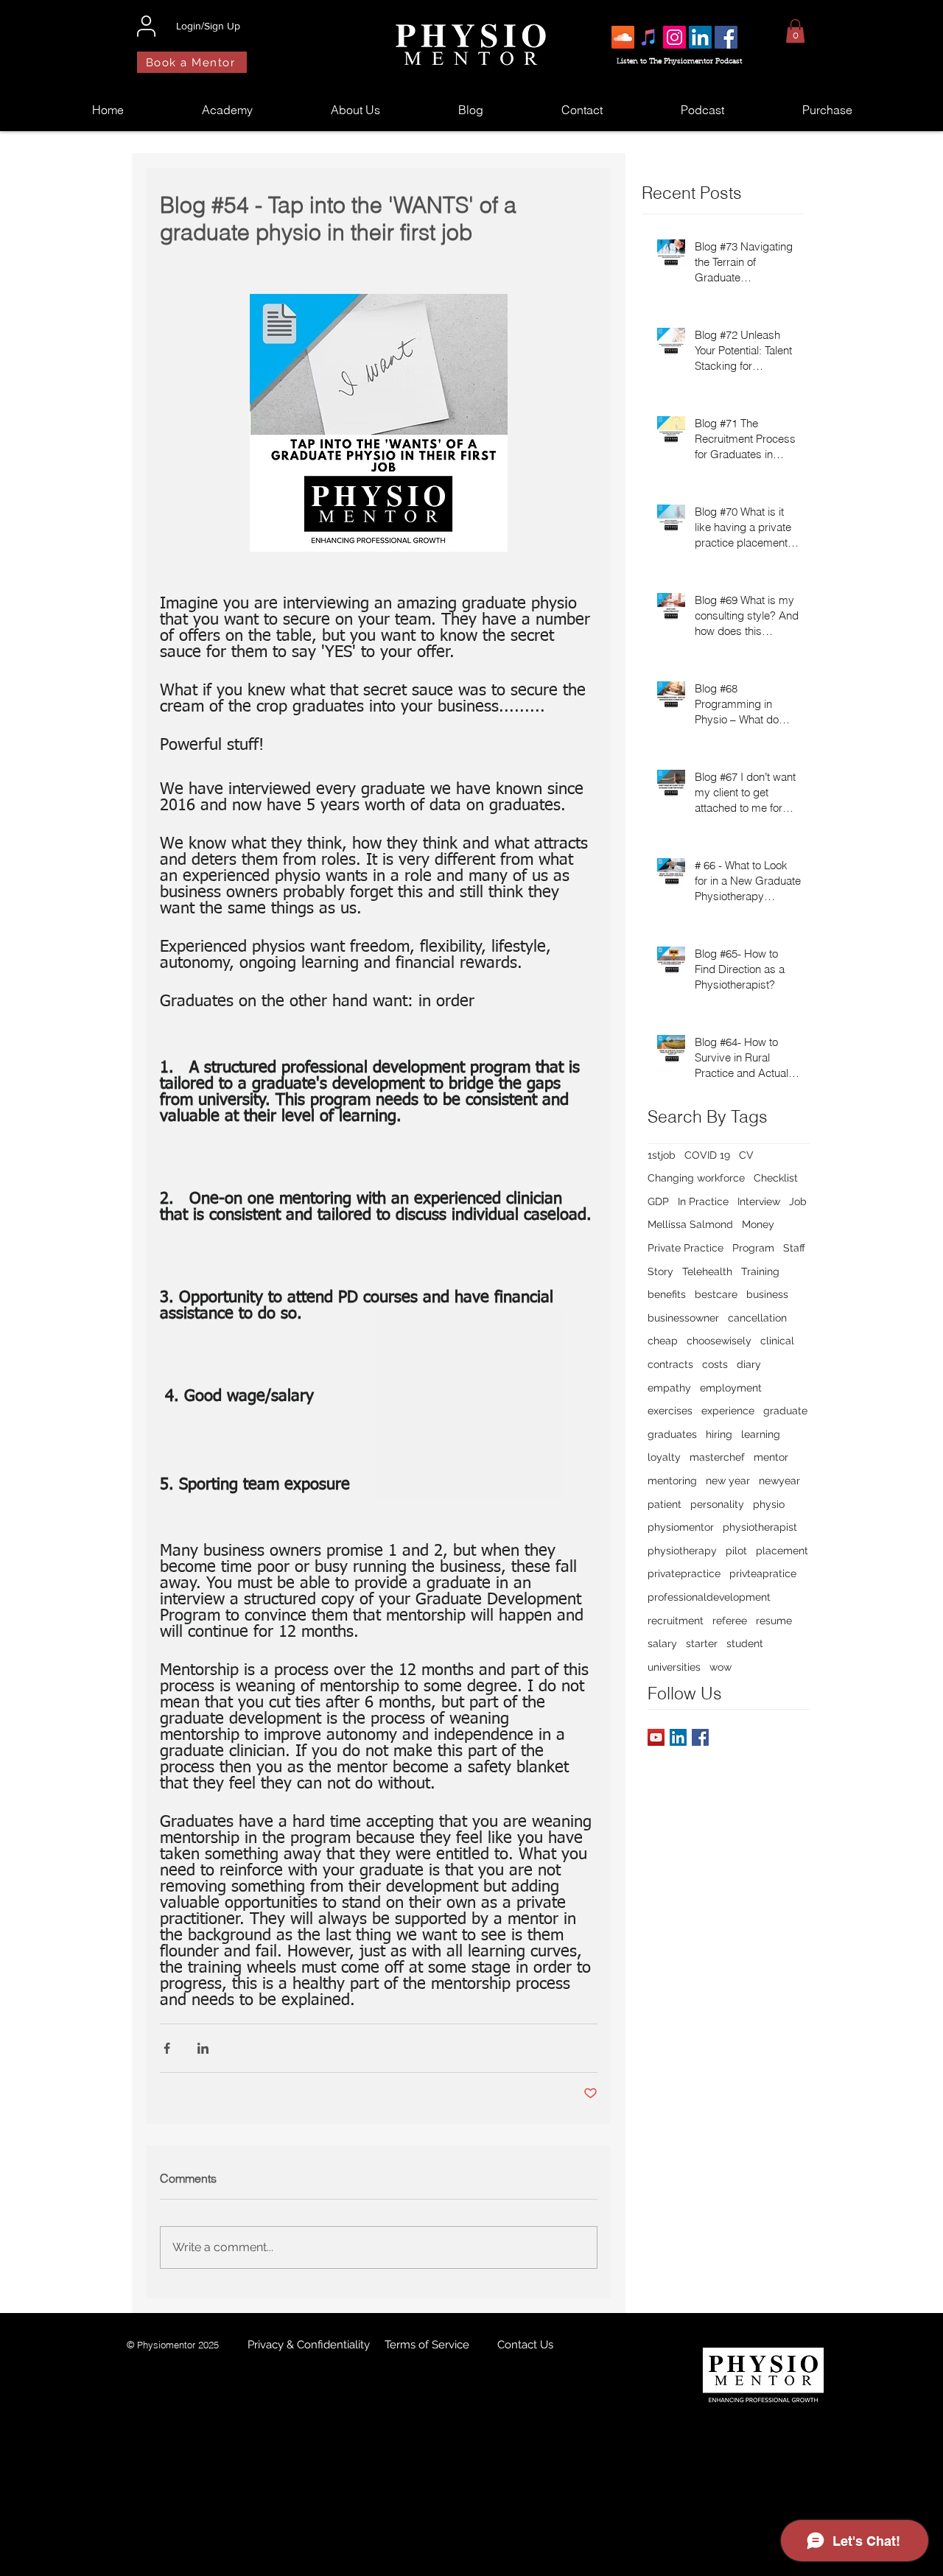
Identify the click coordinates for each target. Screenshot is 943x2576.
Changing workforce (696, 1178)
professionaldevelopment (709, 1597)
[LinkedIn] (700, 37)
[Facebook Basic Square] (700, 1737)
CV (746, 1155)
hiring (719, 1434)
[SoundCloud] (623, 37)
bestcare (716, 1294)
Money (758, 1224)
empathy (669, 1388)
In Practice (703, 1201)
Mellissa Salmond (690, 1224)
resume (774, 1621)
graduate (785, 1411)
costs (715, 1364)
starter (702, 1643)
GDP (658, 1201)
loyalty (664, 1457)
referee (730, 1621)
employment (731, 1388)
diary (749, 1364)
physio (769, 1504)
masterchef (717, 1457)
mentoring (672, 1481)
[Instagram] (674, 37)
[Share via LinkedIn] (203, 2048)
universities (674, 1667)
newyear (779, 1481)
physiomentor (681, 1527)
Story (660, 1271)
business (767, 1294)
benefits (667, 1294)
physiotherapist (760, 1527)
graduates (672, 1434)
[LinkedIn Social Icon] (678, 1737)
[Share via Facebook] (167, 2048)
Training (760, 1271)
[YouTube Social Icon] (656, 1737)
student (745, 1643)
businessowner (683, 1318)
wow (721, 1667)
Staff (794, 1248)
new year (728, 1481)
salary (662, 1643)
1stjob (662, 1155)
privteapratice (763, 1573)
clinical (777, 1341)
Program (753, 1248)
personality (717, 1504)
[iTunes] (649, 37)
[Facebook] (726, 37)
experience (728, 1411)
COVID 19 (707, 1155)
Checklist (776, 1178)
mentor (771, 1457)
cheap (663, 1341)
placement (782, 1551)
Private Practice (686, 1248)
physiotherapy (682, 1551)
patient (665, 1504)
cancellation (757, 1318)
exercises (670, 1411)
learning (761, 1434)
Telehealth (707, 1271)
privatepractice (684, 1573)
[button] (795, 31)
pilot (736, 1551)
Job (798, 1201)
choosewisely (719, 1341)
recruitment (676, 1621)
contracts (670, 1364)
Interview (759, 1201)
